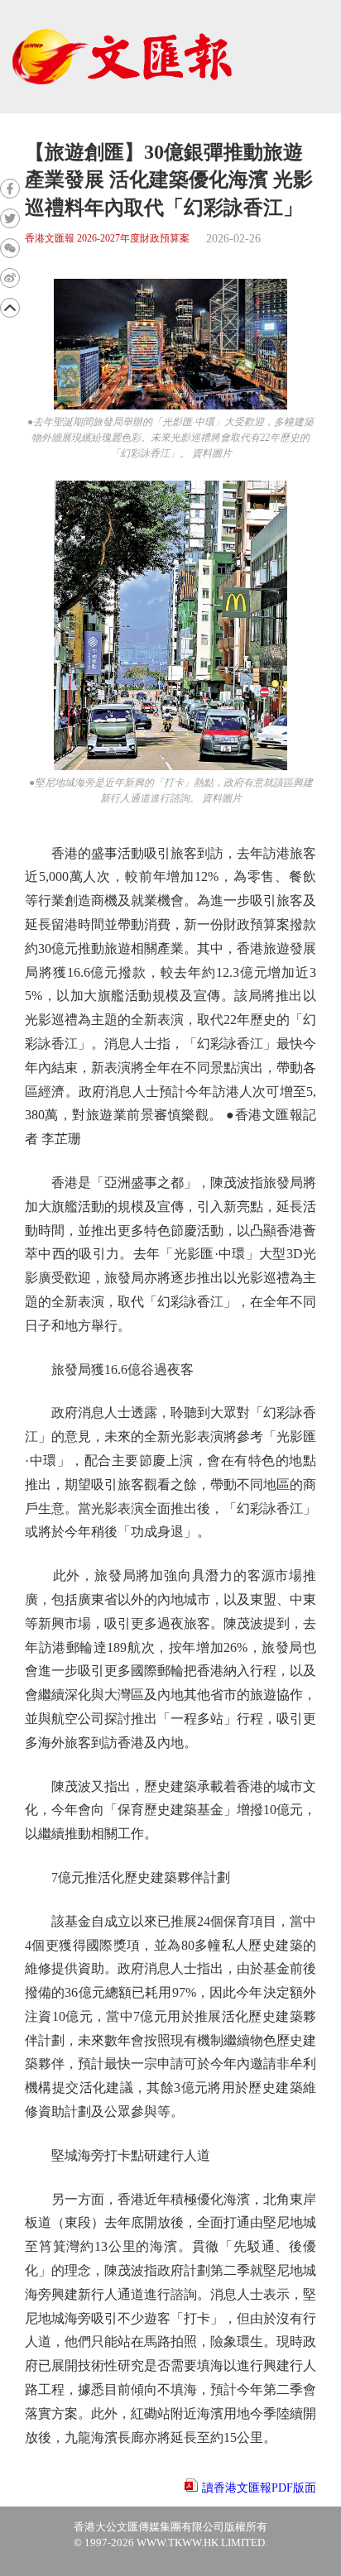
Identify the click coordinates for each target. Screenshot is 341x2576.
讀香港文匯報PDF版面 (259, 2488)
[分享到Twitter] (10, 218)
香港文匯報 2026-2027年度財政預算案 (107, 239)
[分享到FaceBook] (10, 189)
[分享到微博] (10, 278)
